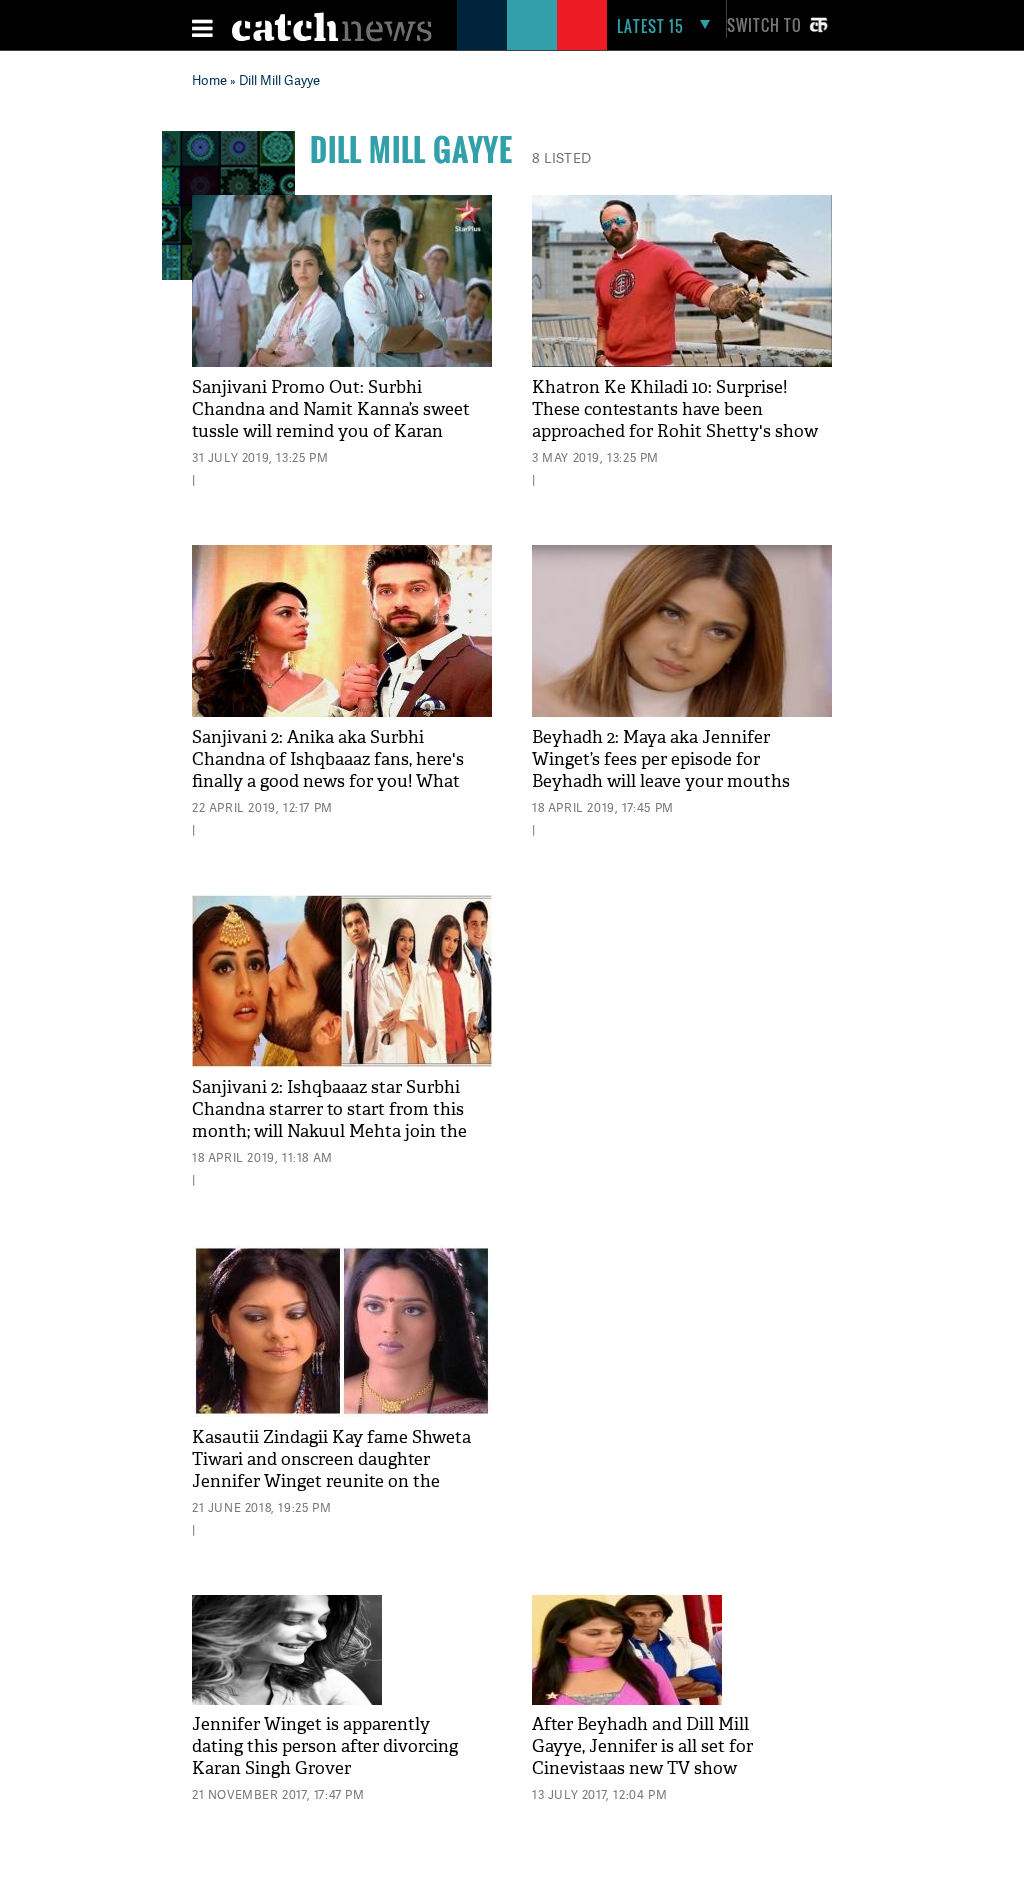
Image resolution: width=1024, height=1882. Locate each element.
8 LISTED (561, 157)
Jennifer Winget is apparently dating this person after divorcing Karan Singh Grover (325, 1746)
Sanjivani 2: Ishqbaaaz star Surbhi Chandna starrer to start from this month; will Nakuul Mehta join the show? (329, 1120)
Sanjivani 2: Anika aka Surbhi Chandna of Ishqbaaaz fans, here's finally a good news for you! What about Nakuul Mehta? (328, 770)
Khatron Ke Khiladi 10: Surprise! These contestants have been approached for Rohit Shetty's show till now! (675, 420)
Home (209, 80)
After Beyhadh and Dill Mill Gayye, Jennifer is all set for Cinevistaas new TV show (642, 1746)
